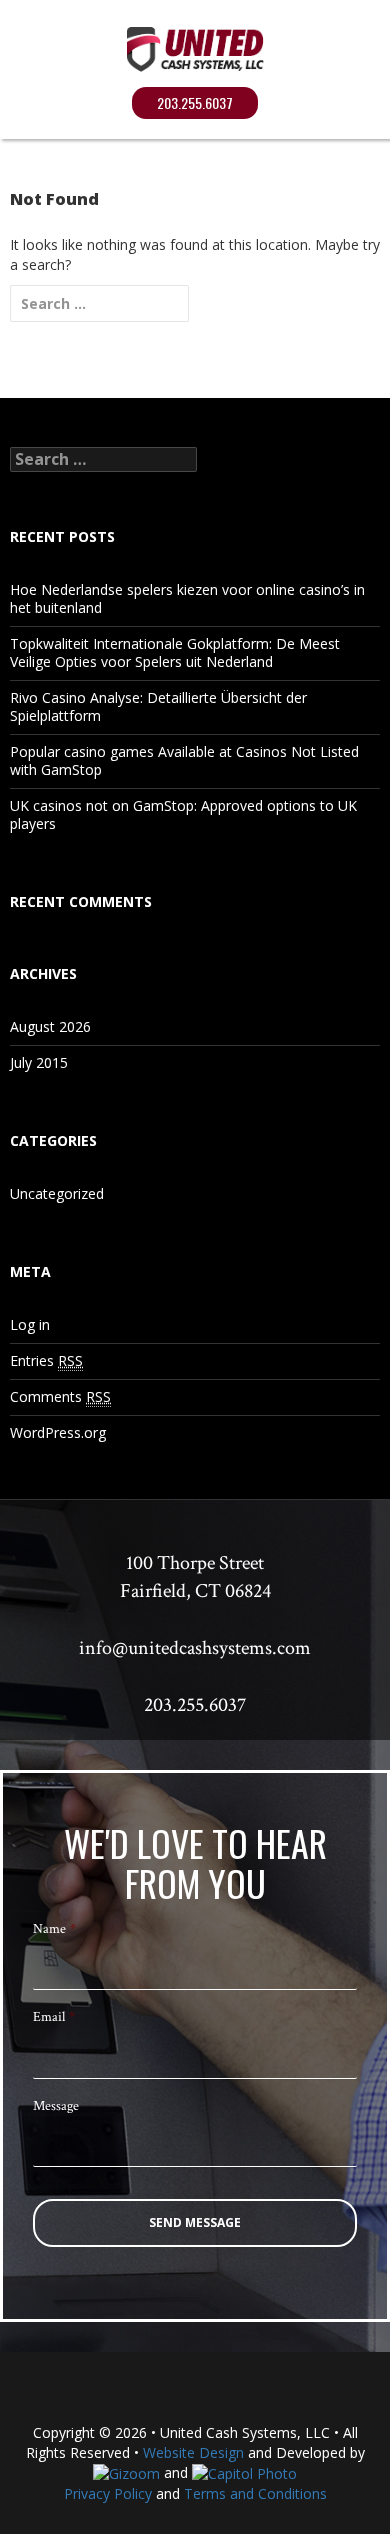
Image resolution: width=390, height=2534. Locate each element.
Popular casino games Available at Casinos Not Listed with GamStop (184, 760)
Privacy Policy (108, 2493)
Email (54, 2017)
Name (54, 1929)
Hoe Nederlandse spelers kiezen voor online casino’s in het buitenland (187, 598)
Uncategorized (57, 1193)
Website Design (193, 2452)
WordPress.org (58, 1432)
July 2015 (39, 1062)
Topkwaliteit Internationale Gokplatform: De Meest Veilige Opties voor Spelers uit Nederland (175, 652)
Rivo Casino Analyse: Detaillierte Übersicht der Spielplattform (158, 706)
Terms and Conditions (255, 2493)
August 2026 (50, 1026)
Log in (30, 1324)
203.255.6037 (195, 102)
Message (56, 2106)
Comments (60, 1396)
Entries (46, 1360)
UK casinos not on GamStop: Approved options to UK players (183, 814)
